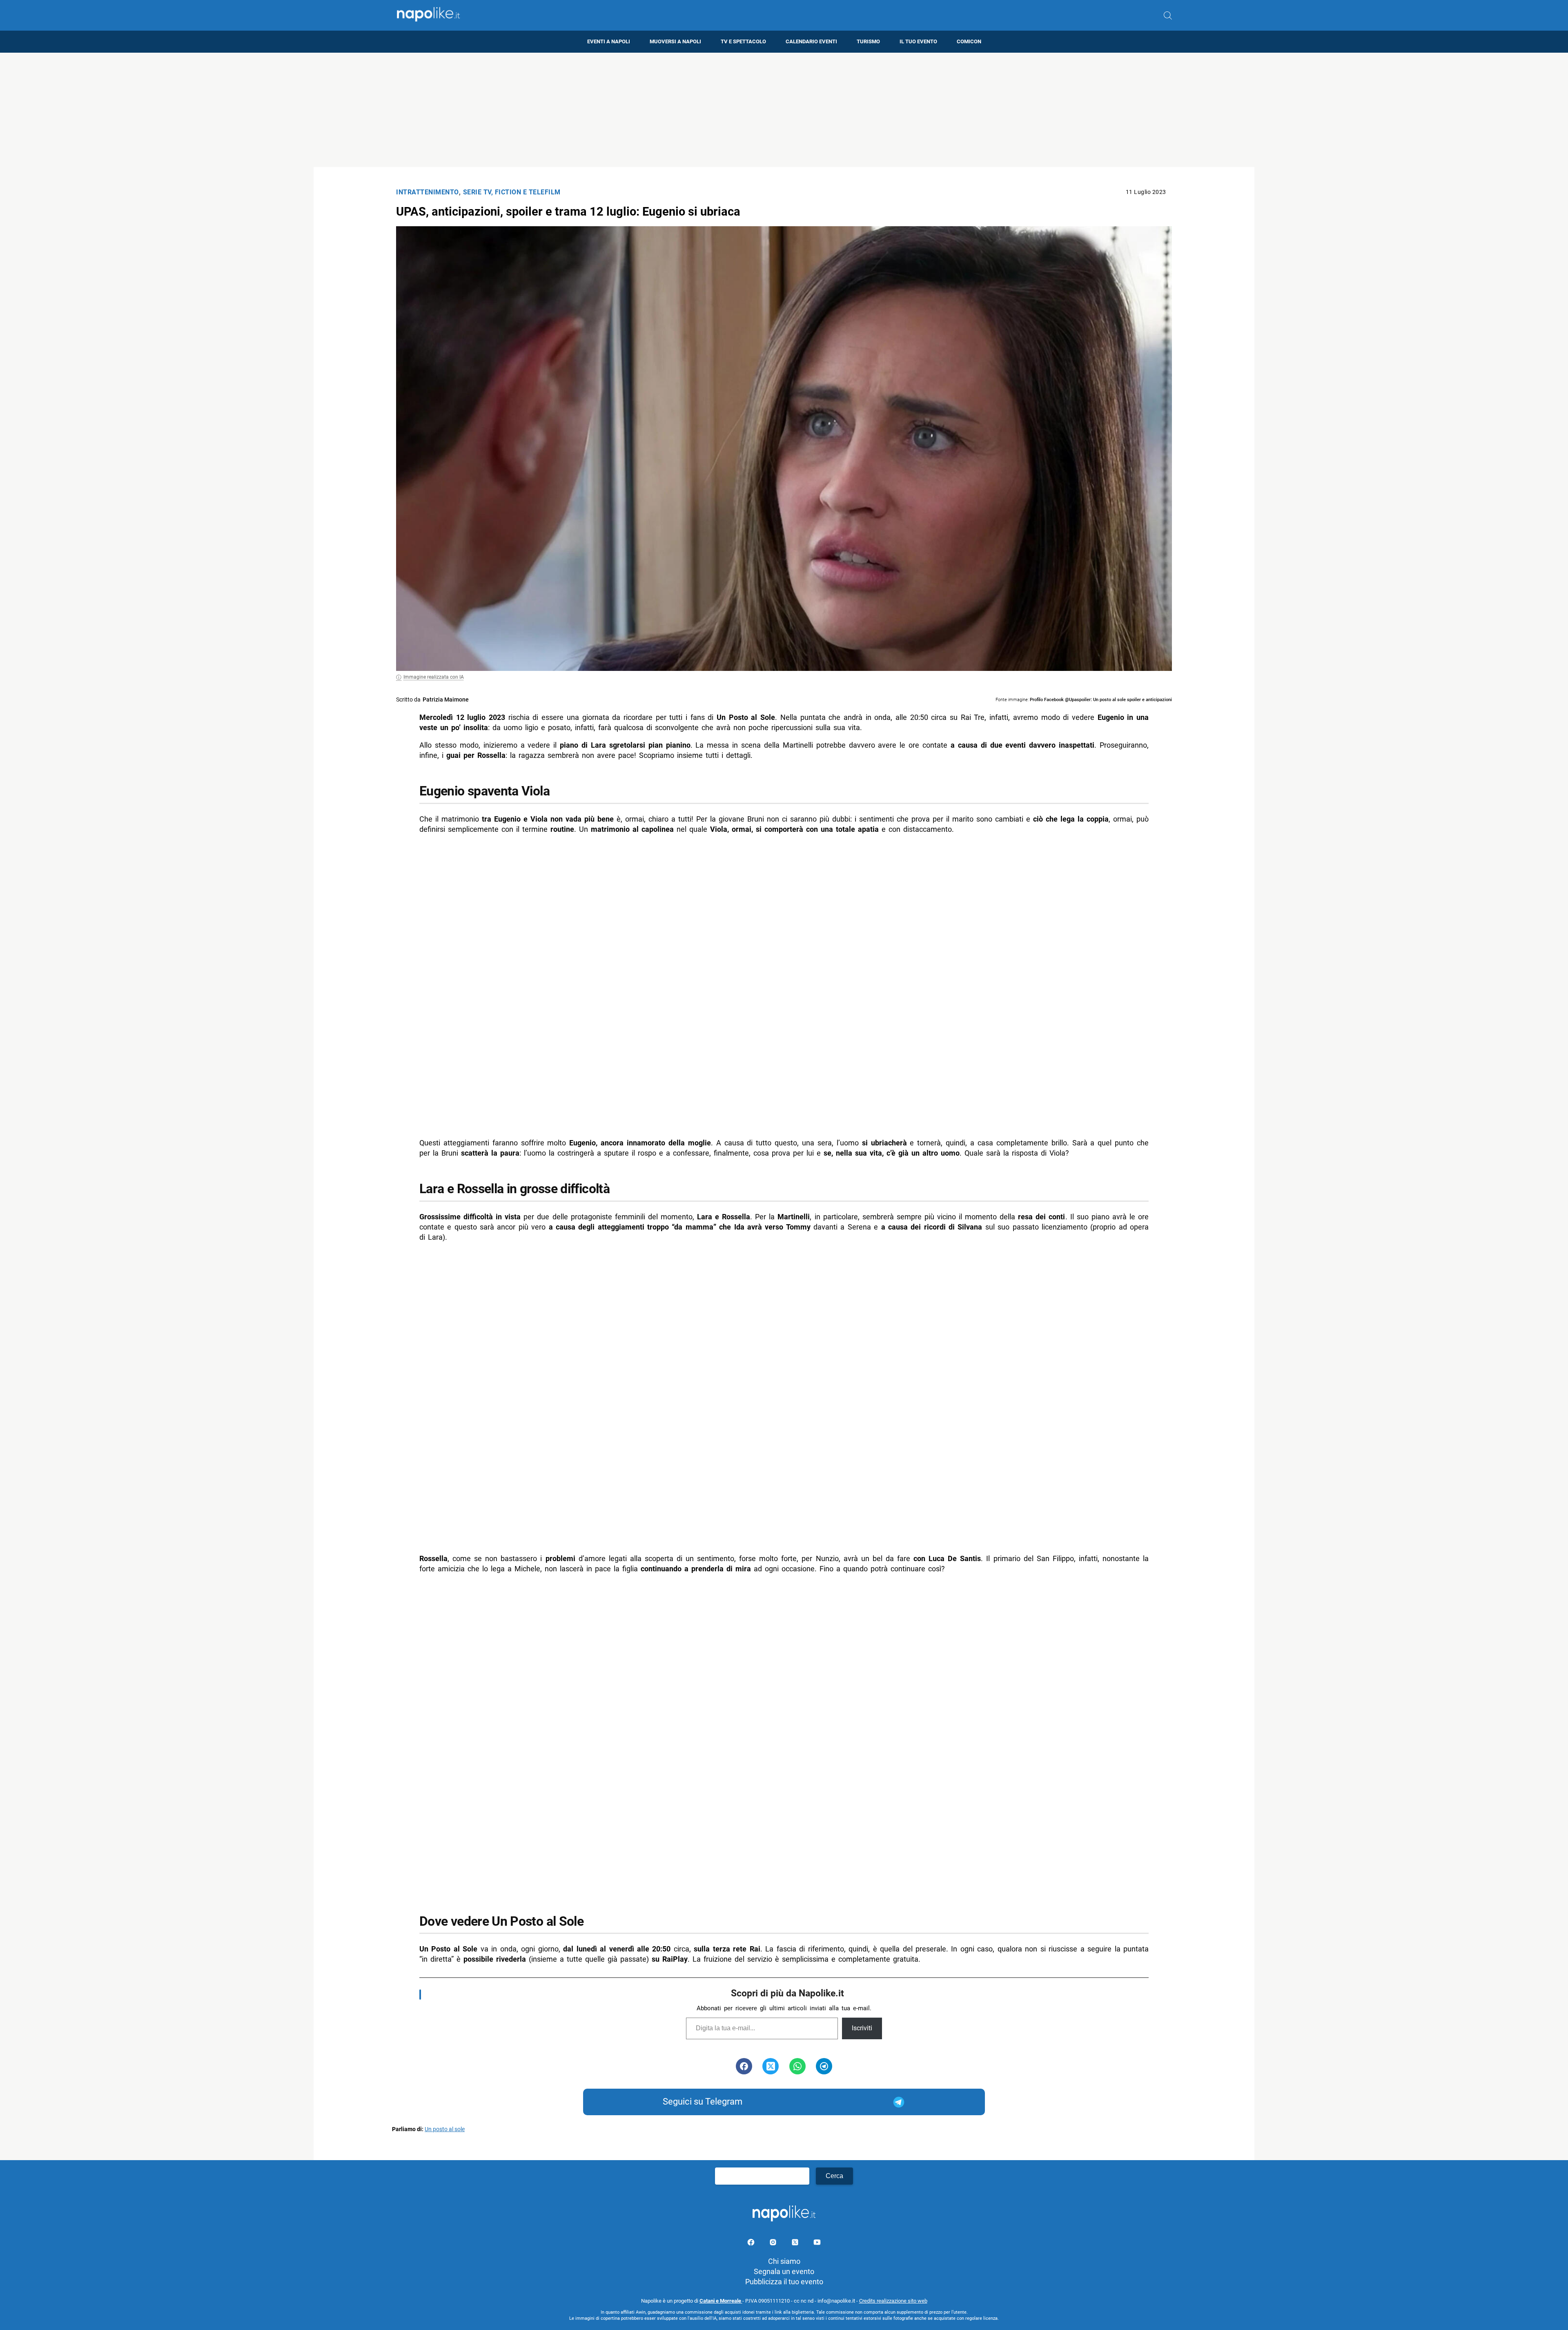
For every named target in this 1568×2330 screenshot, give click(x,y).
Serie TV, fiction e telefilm (512, 192)
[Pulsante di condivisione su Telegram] (824, 2066)
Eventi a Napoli (609, 41)
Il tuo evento (918, 41)
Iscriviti (862, 2028)
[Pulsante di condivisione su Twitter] (771, 2066)
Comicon (969, 41)
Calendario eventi (811, 41)
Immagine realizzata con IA (434, 677)
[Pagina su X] (796, 2244)
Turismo (868, 41)
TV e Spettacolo (743, 41)
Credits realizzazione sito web (893, 2301)
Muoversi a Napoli (675, 41)
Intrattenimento (428, 192)
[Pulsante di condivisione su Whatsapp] (797, 2066)
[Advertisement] (784, 110)
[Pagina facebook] (752, 2244)
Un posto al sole (445, 2129)
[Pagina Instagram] (774, 2244)
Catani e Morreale (721, 2301)
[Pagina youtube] (817, 2244)
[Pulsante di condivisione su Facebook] (744, 2066)
